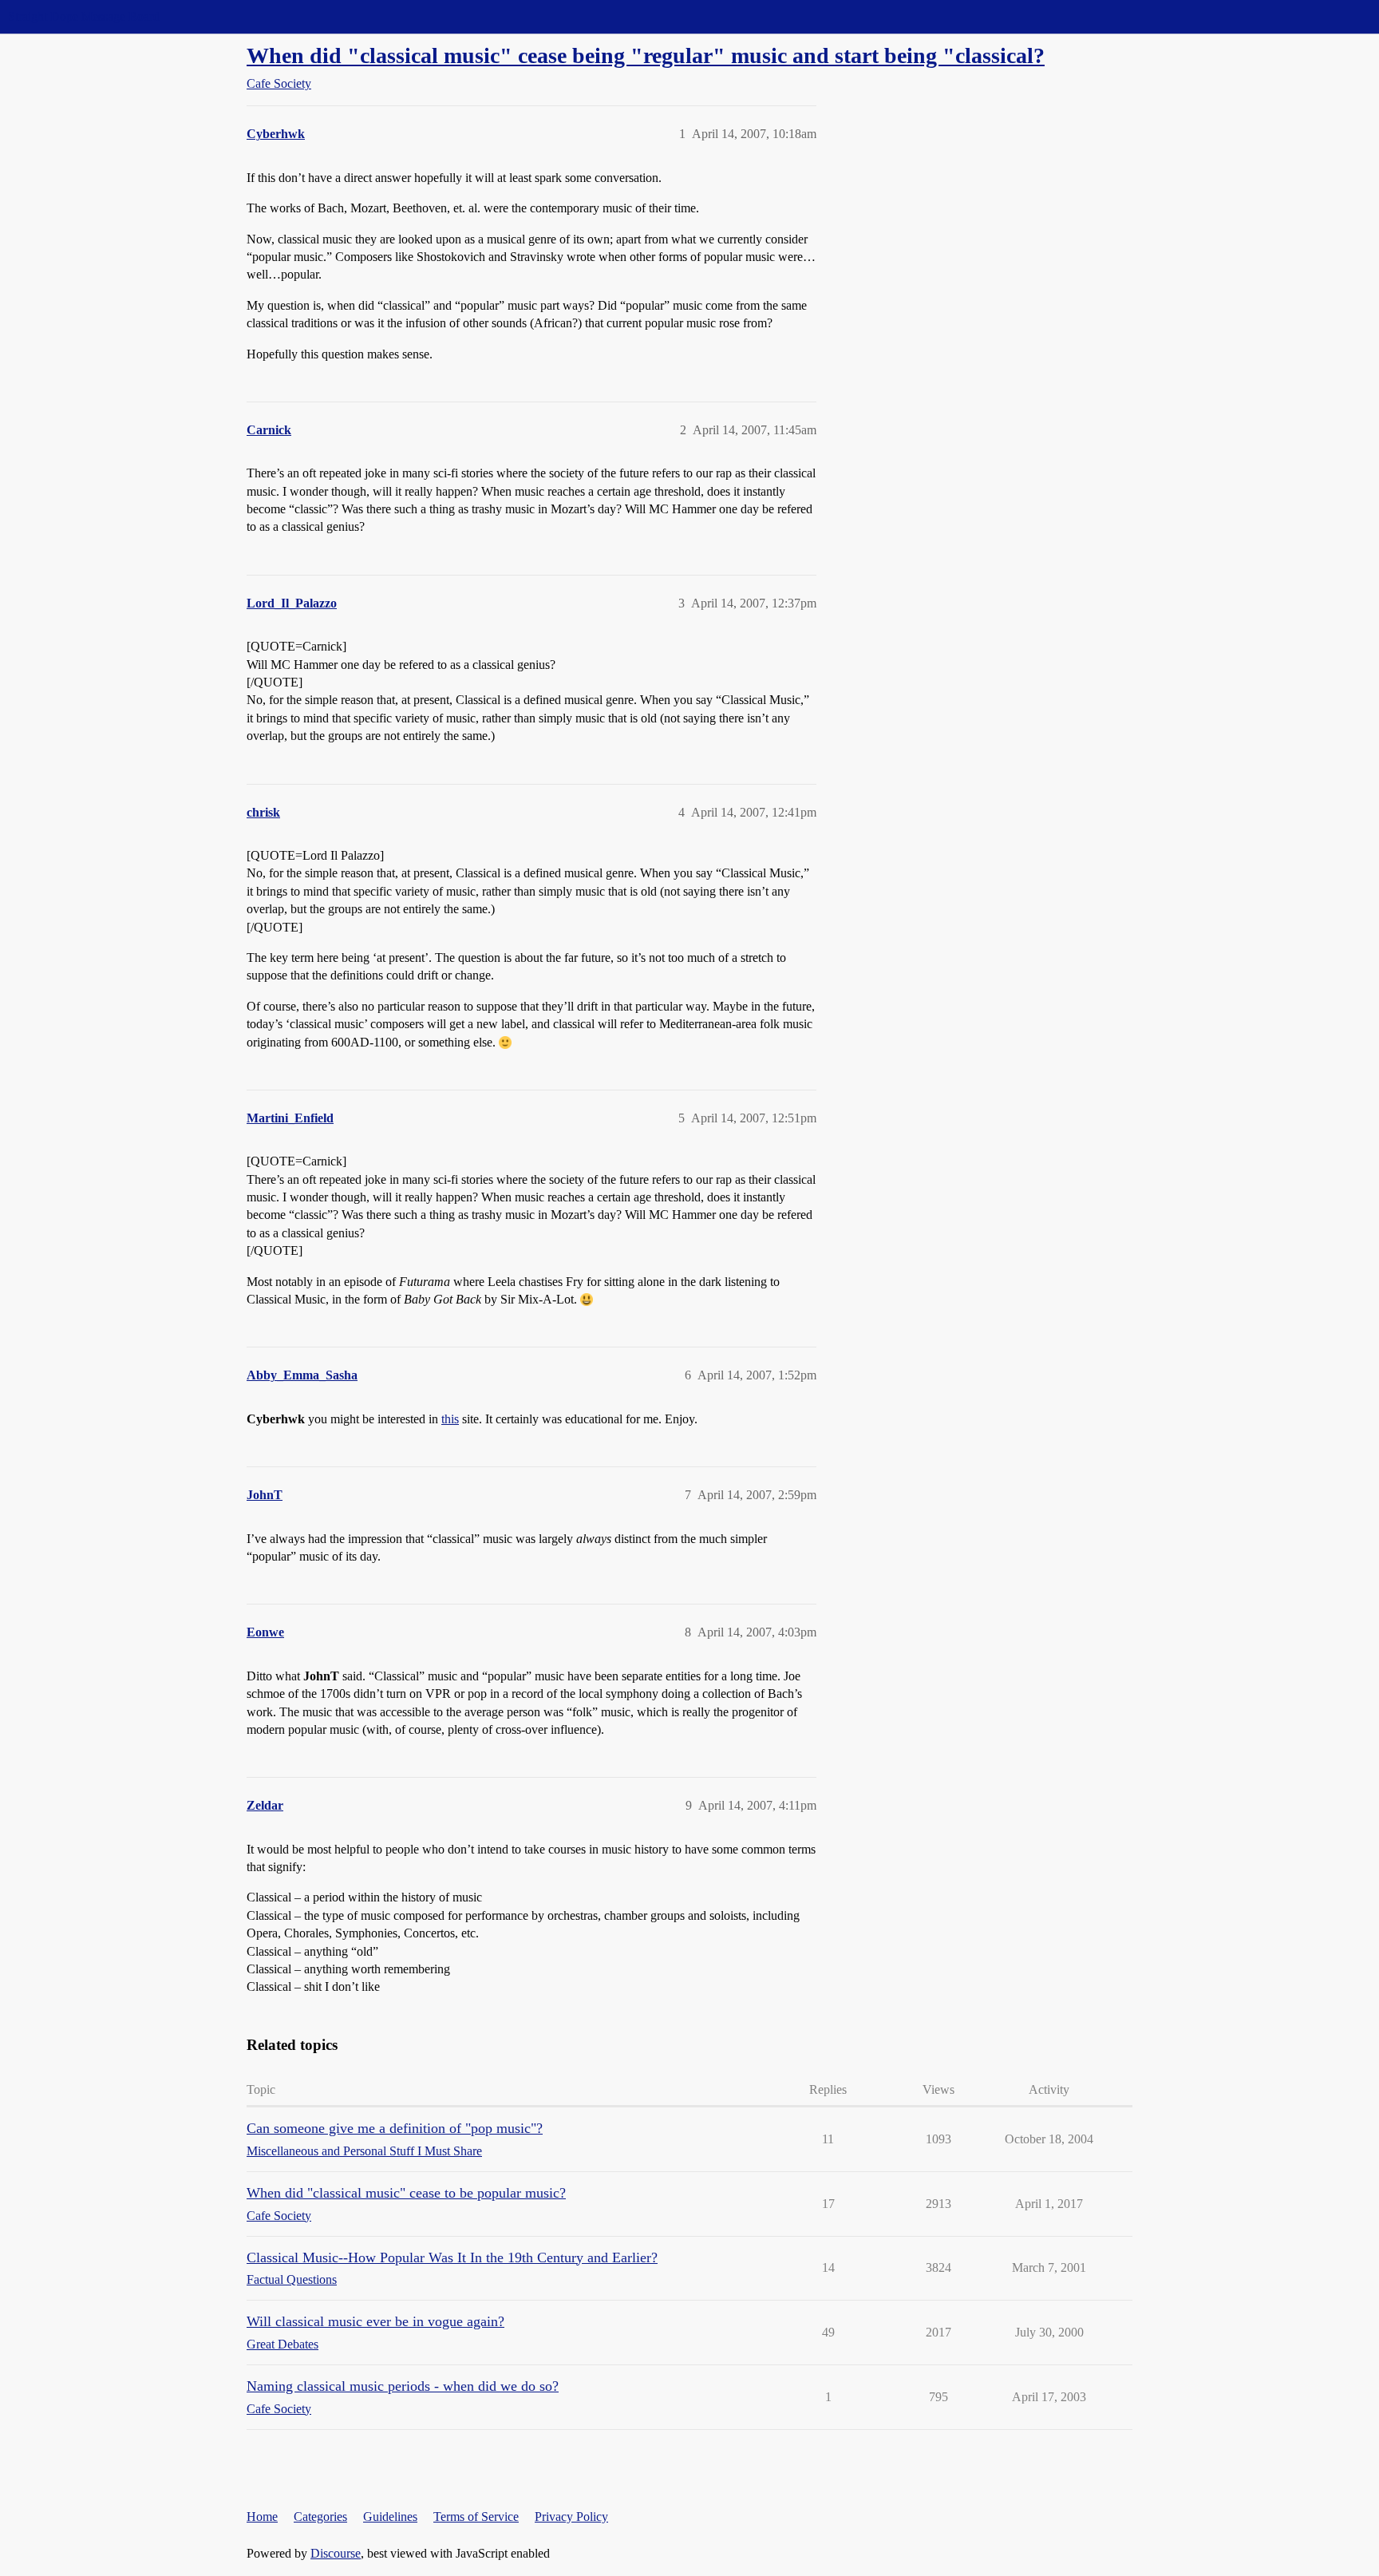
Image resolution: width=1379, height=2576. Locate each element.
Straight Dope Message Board (84, 16)
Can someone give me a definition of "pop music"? (395, 2128)
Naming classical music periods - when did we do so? (403, 2386)
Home (262, 2517)
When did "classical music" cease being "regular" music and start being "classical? (646, 55)
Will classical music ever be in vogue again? (375, 2321)
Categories (320, 2517)
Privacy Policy (571, 2517)
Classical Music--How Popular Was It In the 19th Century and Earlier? (452, 2257)
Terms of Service (476, 2517)
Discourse (336, 2553)
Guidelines (390, 2517)
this (450, 1419)
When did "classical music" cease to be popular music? (406, 2193)
